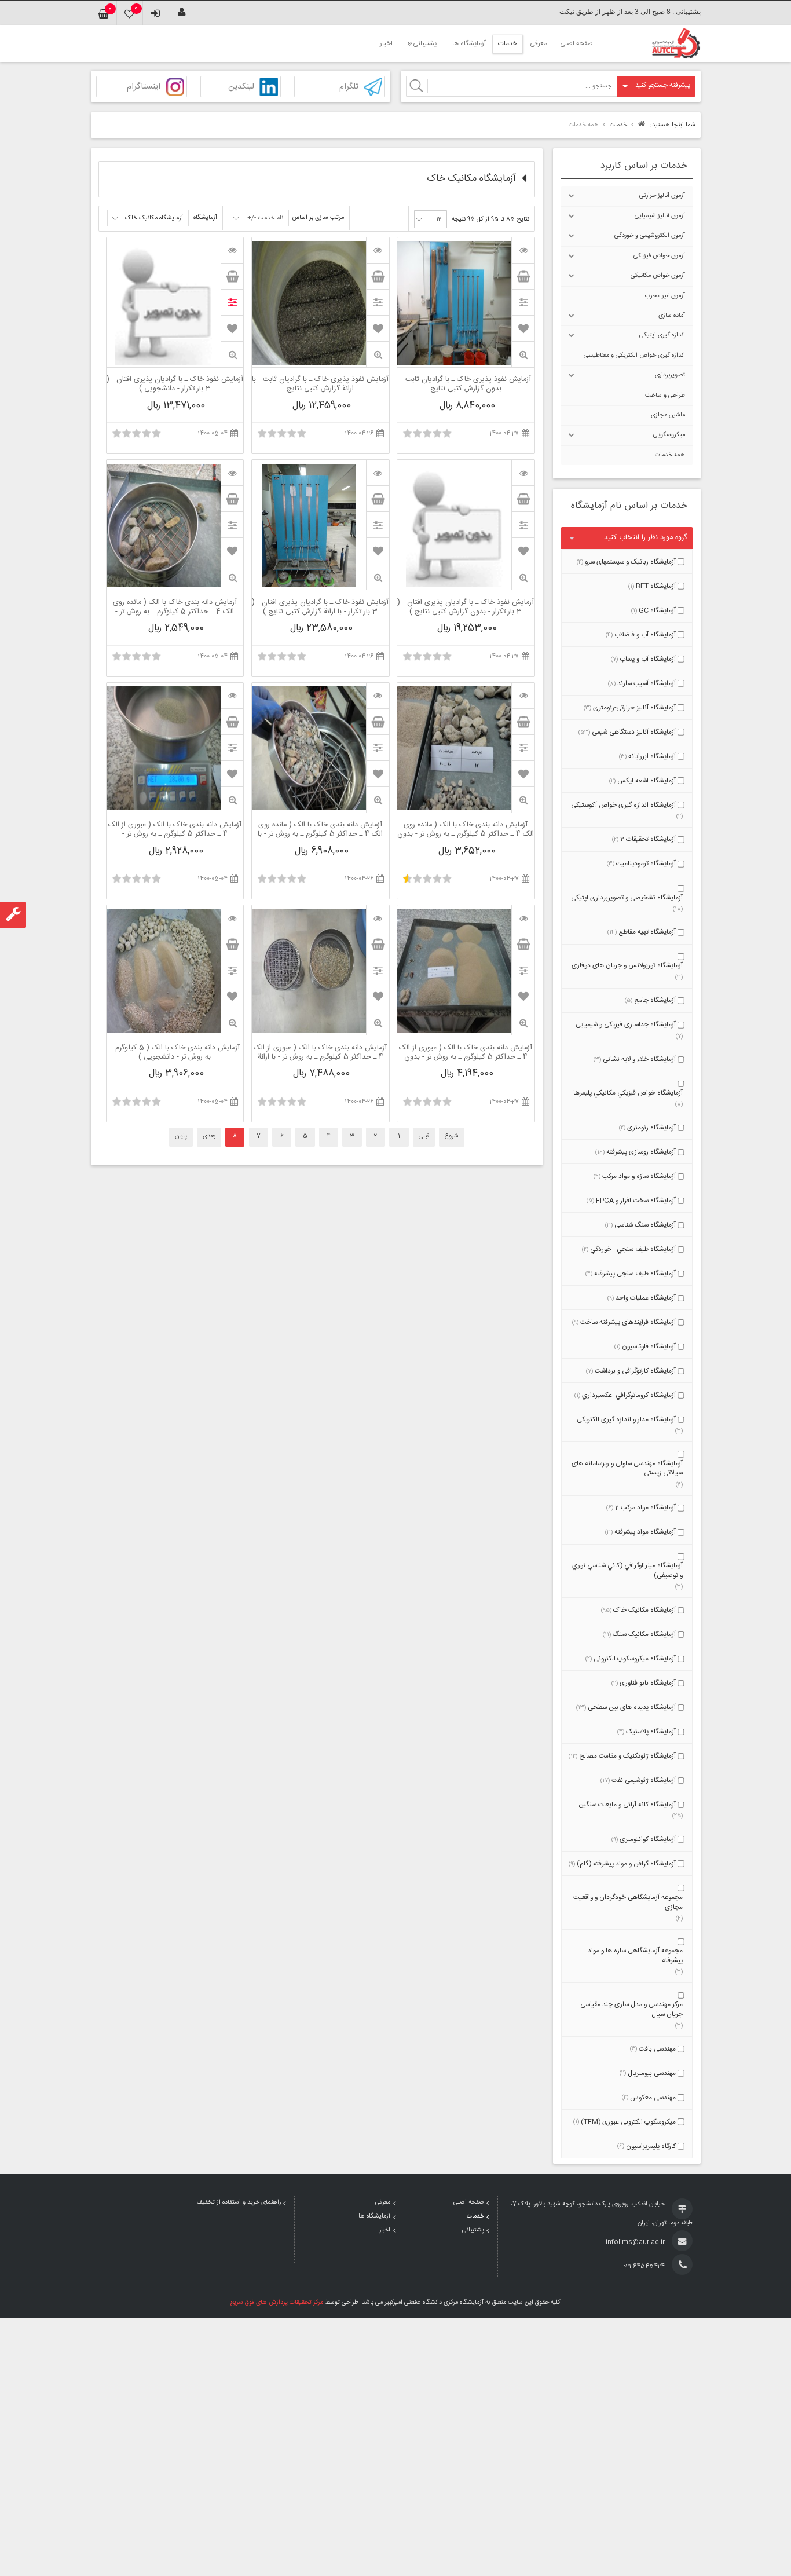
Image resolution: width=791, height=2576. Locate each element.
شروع (452, 1136)
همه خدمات (670, 455)
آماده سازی (672, 316)
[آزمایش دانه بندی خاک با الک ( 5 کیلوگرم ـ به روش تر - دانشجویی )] (232, 918)
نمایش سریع (523, 355)
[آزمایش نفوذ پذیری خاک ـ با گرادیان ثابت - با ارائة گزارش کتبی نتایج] (378, 250)
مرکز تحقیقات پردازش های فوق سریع (277, 2303)
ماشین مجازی (668, 415)
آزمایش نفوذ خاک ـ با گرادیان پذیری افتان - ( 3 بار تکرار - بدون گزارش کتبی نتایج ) (466, 608)
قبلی (424, 1136)
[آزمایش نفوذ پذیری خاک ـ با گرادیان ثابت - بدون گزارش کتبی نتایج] (523, 250)
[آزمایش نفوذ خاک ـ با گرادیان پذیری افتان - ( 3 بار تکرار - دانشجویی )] (232, 250)
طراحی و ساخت (665, 396)
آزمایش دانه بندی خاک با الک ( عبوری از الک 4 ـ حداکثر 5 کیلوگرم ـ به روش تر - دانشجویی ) (175, 830)
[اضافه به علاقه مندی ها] (523, 328)
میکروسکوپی (669, 435)
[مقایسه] (523, 302)
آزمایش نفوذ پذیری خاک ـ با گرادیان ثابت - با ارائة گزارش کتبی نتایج (320, 385)
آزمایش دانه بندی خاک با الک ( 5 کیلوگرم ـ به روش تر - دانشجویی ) (175, 1053)
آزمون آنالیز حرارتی (662, 196)
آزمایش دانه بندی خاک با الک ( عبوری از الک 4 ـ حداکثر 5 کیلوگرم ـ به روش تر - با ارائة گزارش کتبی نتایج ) (320, 1053)
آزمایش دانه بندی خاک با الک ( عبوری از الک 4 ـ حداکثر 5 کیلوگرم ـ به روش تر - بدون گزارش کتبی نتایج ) (466, 1053)
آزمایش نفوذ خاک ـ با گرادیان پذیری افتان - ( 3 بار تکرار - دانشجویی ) (175, 385)
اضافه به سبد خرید (523, 276)
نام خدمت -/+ (265, 218)
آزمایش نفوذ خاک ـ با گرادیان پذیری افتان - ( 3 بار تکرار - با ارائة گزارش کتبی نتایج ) (320, 608)
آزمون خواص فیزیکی (659, 256)
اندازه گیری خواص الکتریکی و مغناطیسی (634, 356)
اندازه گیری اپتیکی (662, 335)
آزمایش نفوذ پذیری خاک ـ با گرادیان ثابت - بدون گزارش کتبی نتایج (466, 385)
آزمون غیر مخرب (665, 296)
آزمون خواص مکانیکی (658, 276)
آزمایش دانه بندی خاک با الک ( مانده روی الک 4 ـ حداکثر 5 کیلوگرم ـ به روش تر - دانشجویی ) (175, 608)
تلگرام (349, 87)
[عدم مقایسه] (232, 302)
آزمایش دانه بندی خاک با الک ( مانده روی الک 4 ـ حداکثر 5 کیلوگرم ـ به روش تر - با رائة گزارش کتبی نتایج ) (320, 830)
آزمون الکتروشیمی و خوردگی (650, 236)
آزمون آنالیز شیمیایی (660, 216)
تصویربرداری (670, 375)
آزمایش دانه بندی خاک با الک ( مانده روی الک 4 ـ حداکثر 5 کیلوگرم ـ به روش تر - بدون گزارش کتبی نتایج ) (466, 830)
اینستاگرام (144, 87)
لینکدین (241, 87)
